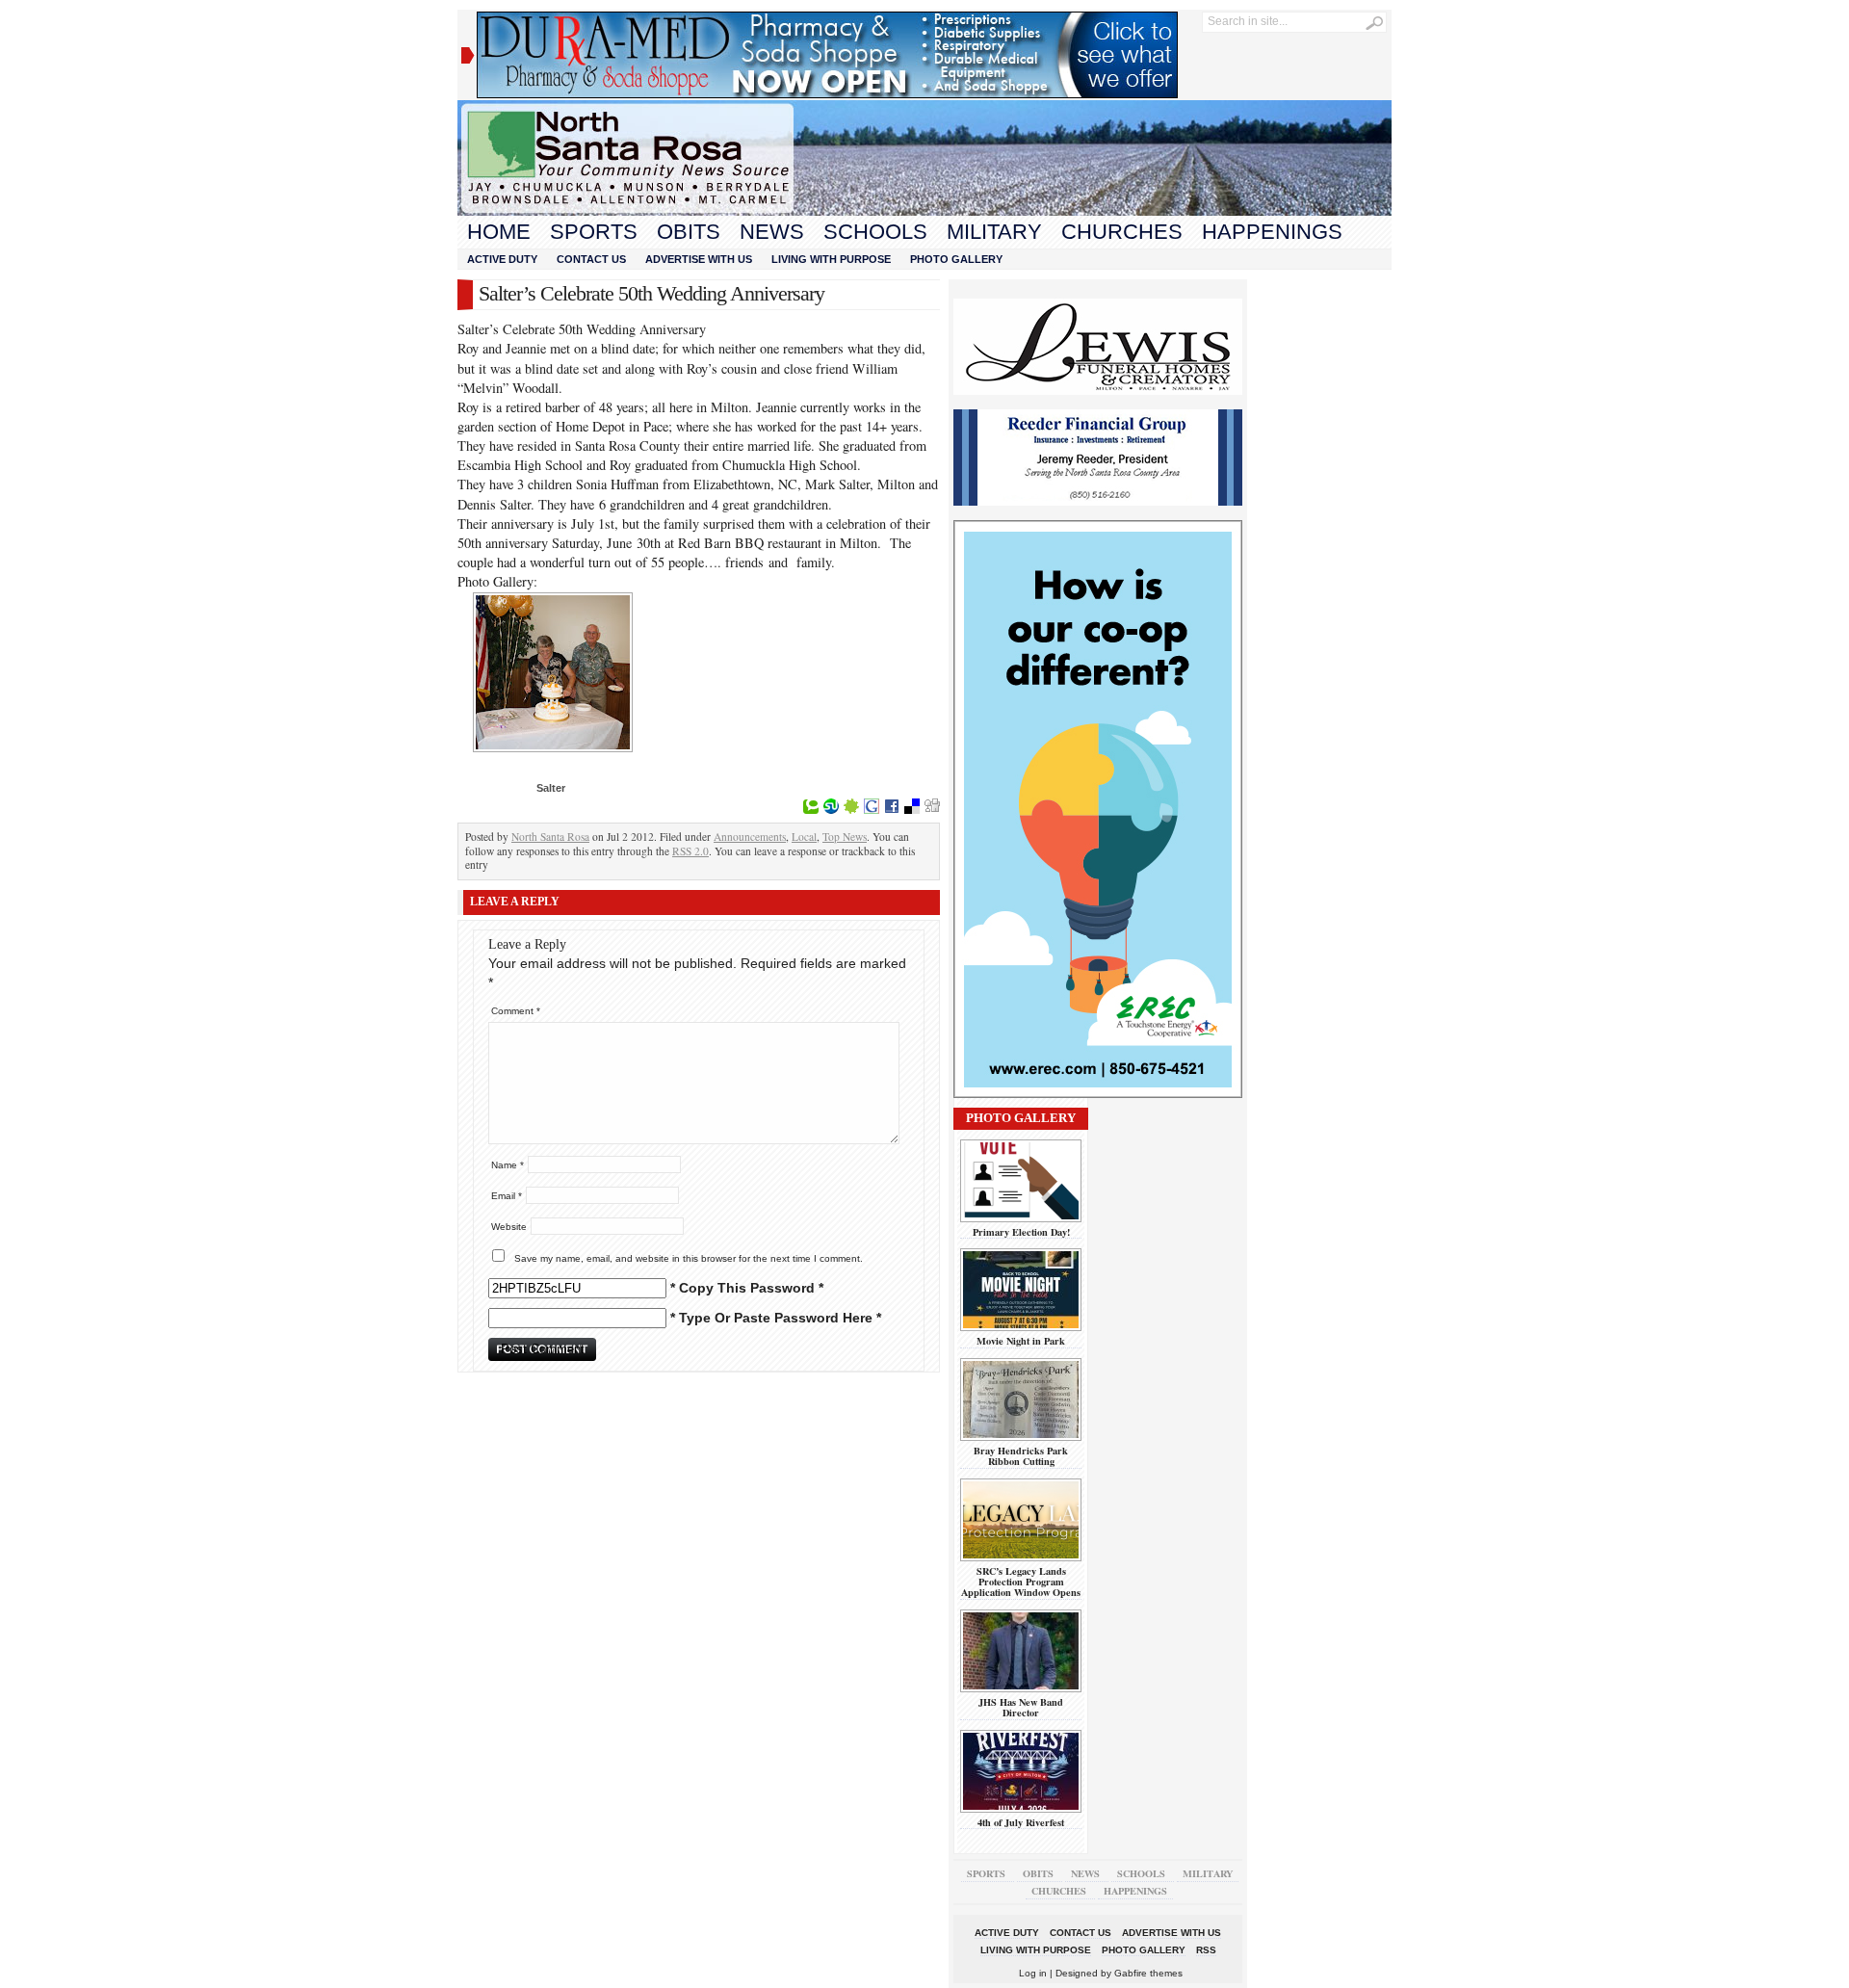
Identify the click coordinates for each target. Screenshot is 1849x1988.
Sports (594, 232)
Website (509, 1227)
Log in (1033, 1973)
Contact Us (591, 259)
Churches (1122, 232)
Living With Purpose (831, 259)
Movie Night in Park (1021, 1341)
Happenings (1272, 232)
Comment (516, 1011)
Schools (875, 232)
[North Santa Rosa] (924, 211)
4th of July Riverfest (1021, 1822)
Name (508, 1165)
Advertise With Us (699, 259)
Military (994, 232)
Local (804, 837)
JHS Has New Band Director (1021, 1707)
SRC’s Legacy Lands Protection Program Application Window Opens (1021, 1582)
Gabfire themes (1148, 1973)
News (772, 232)
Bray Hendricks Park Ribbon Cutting (1021, 1456)
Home (499, 232)
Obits (689, 232)
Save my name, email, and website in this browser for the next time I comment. (689, 1258)
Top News (845, 837)
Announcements (750, 837)
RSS (1206, 1950)
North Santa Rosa (550, 837)
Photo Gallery (956, 259)
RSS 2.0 (690, 851)
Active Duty (502, 259)
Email (507, 1196)
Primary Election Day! (1021, 1232)
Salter (551, 788)
